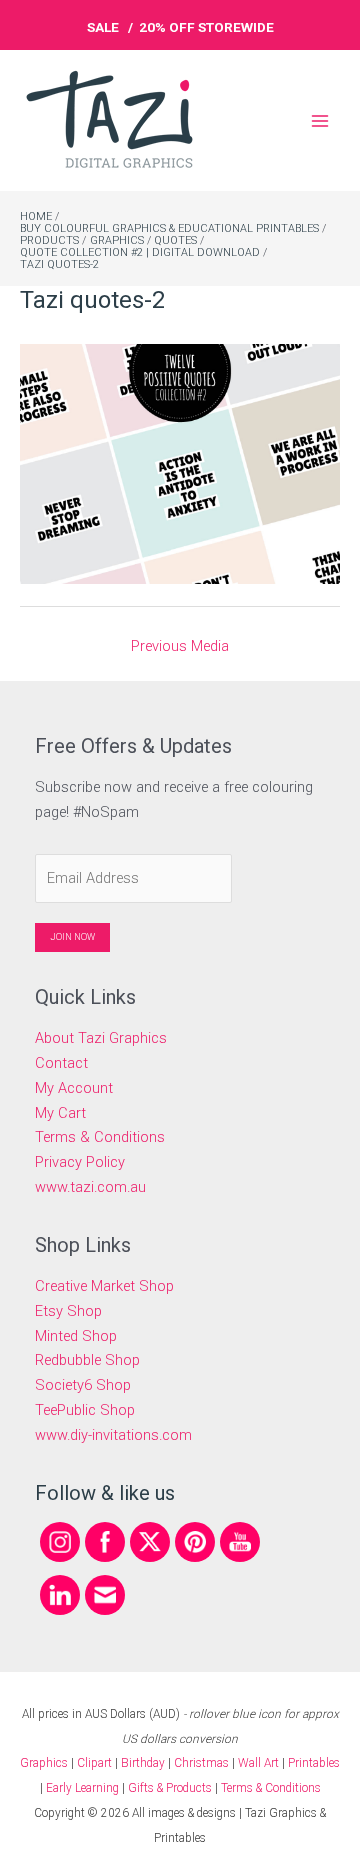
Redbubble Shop (87, 1360)
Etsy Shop (68, 1311)
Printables (314, 1763)
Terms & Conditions (100, 1137)
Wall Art (258, 1763)
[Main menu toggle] (320, 120)
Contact (61, 1063)
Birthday (143, 1763)
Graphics (44, 1763)
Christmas (201, 1763)
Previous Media (180, 646)
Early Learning (84, 1788)
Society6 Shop (83, 1385)
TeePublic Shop (85, 1410)
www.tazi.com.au (90, 1187)
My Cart (60, 1113)
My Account (74, 1088)
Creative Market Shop (104, 1286)
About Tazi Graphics (101, 1038)
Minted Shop (76, 1336)
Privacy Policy (80, 1162)
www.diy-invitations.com (113, 1435)
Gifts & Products (170, 1788)
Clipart (94, 1763)
